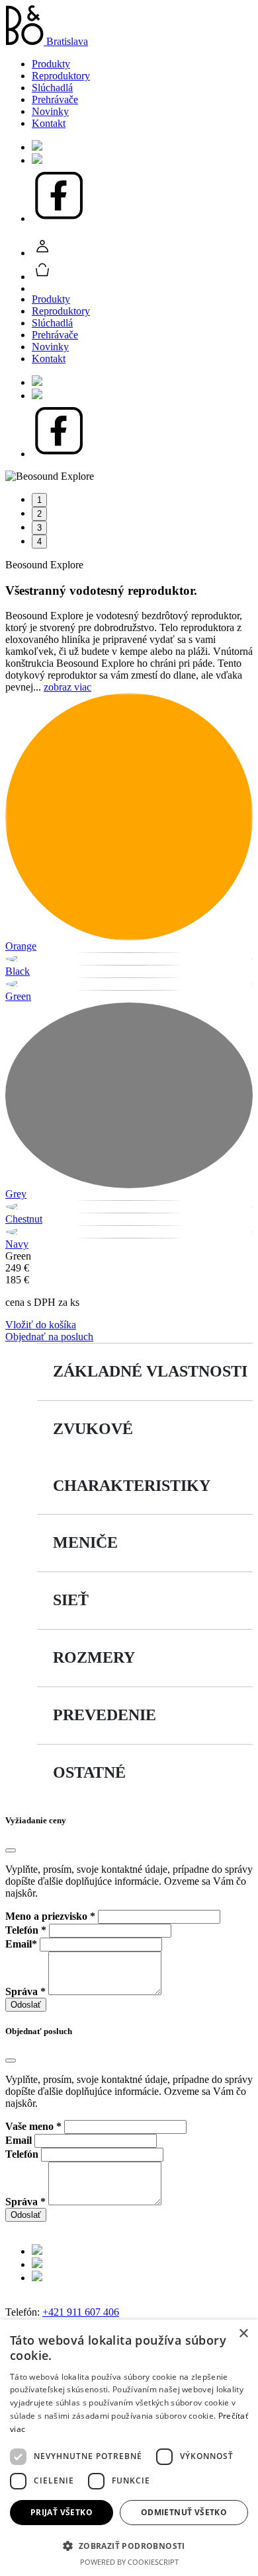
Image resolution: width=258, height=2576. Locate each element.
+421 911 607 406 (81, 2312)
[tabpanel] (129, 476)
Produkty (51, 64)
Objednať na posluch (49, 1337)
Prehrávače (55, 99)
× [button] (243, 2334)
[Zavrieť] (11, 1850)
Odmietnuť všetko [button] (184, 2512)
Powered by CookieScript (129, 2562)
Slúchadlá (52, 88)
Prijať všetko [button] (62, 2512)
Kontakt (49, 123)
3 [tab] (39, 528)
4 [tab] (39, 542)
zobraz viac (67, 687)
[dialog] (129, 2448)
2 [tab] (39, 514)
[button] (129, 2545)
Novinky (50, 111)
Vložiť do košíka (41, 1325)
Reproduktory (61, 76)
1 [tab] (39, 500)
